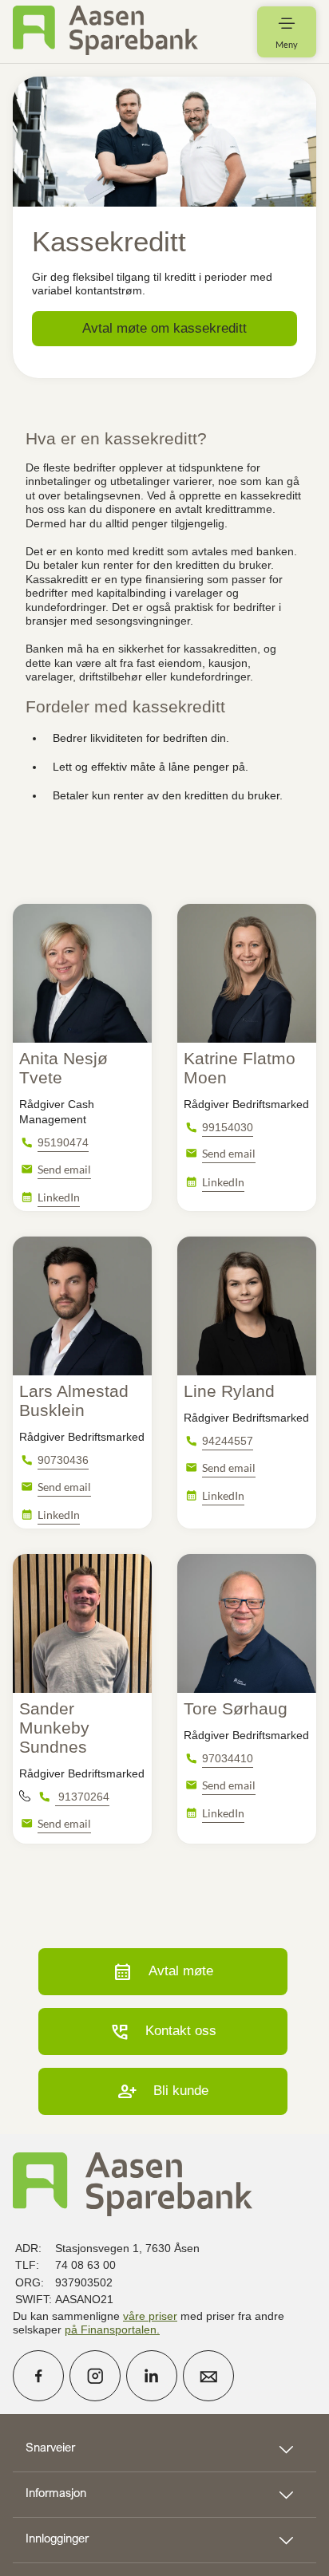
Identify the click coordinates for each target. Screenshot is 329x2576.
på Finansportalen (111, 2329)
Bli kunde (163, 2091)
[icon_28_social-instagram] (95, 2376)
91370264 (82, 1797)
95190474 (63, 1142)
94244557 (228, 1441)
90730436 (63, 1460)
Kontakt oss (163, 2032)
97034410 (228, 1758)
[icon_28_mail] (208, 2376)
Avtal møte (163, 1972)
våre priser (150, 2316)
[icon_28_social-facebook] (38, 2376)
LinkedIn (59, 1197)
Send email (64, 1169)
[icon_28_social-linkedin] (152, 2376)
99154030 (228, 1127)
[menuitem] (105, 32)
